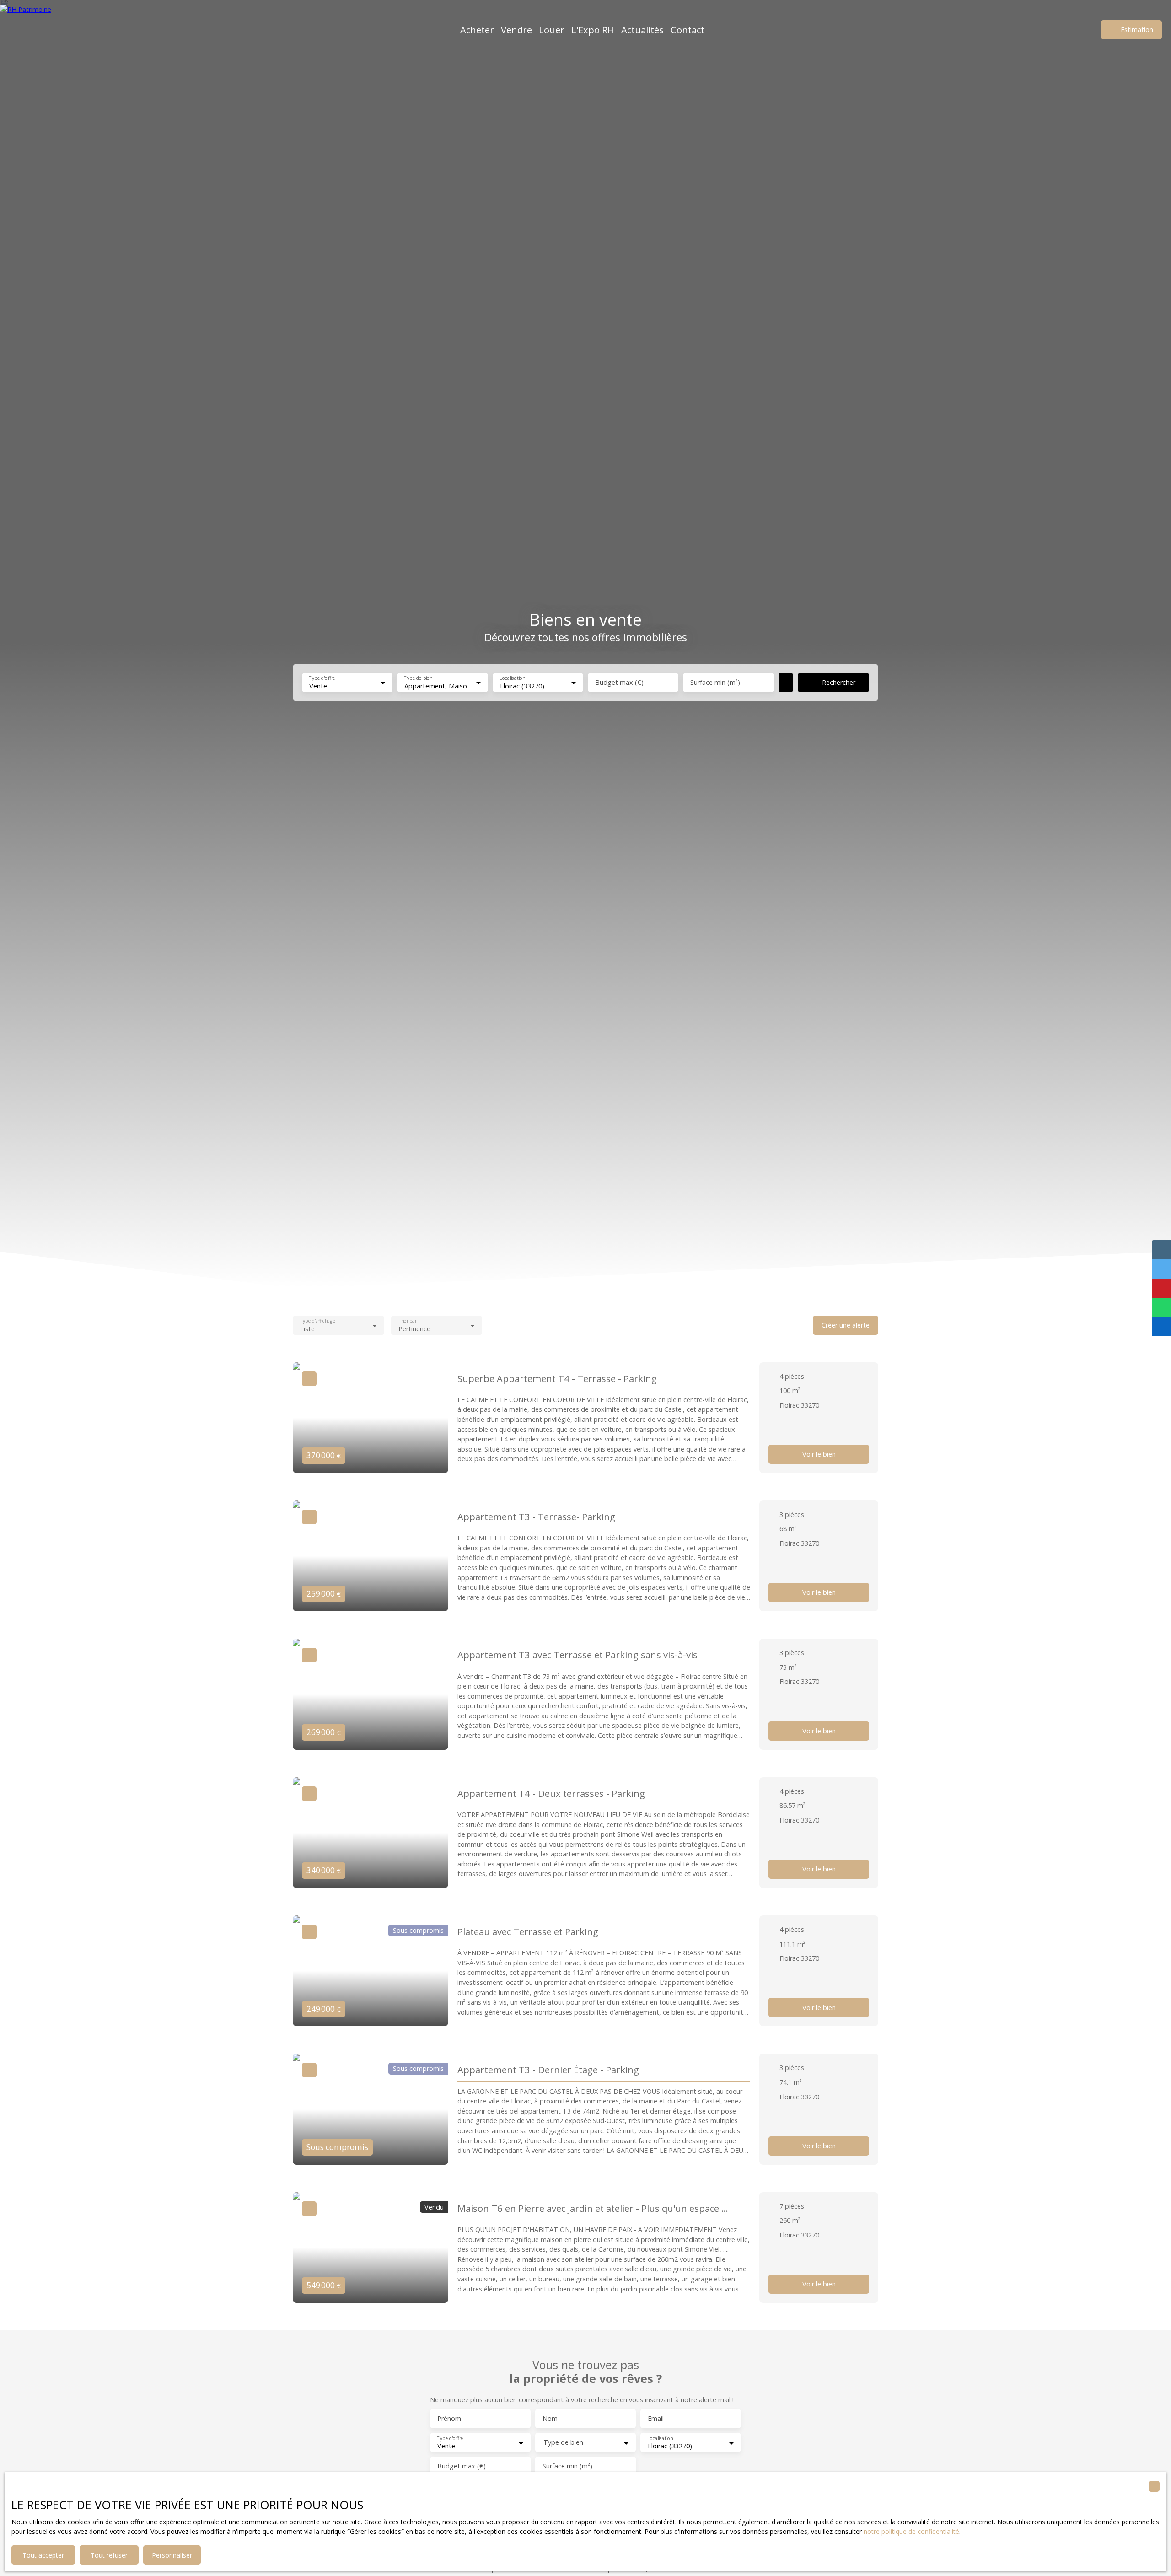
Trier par (407, 1321)
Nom (550, 2419)
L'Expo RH (593, 30)
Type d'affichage (317, 1321)
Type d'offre (322, 678)
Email (656, 2419)
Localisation (512, 678)
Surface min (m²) (715, 683)
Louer (552, 30)
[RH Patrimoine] (43, 30)
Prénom (449, 2419)
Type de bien (418, 678)
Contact (688, 30)
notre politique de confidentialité (911, 2531)
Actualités (642, 30)
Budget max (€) (619, 683)
